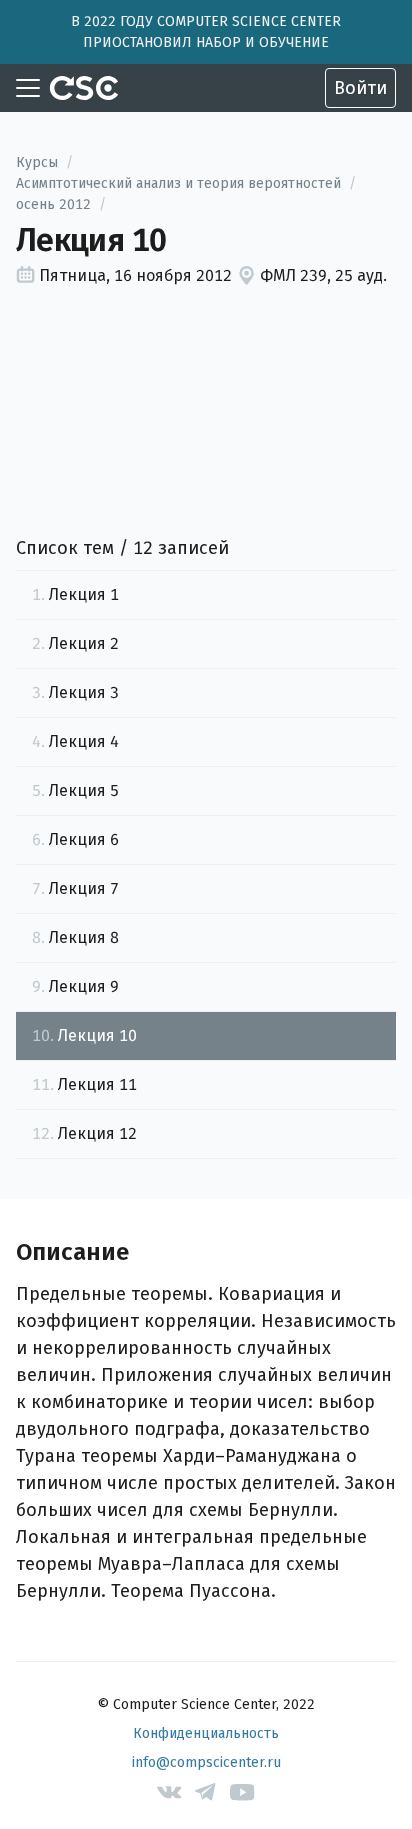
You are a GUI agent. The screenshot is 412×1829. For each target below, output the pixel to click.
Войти (360, 88)
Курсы (37, 162)
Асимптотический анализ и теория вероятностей (178, 183)
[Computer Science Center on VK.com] (169, 1792)
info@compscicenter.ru (206, 1762)
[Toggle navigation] (28, 88)
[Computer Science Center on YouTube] (242, 1792)
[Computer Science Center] (84, 88)
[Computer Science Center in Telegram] (206, 1792)
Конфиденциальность (206, 1733)
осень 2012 (53, 204)
